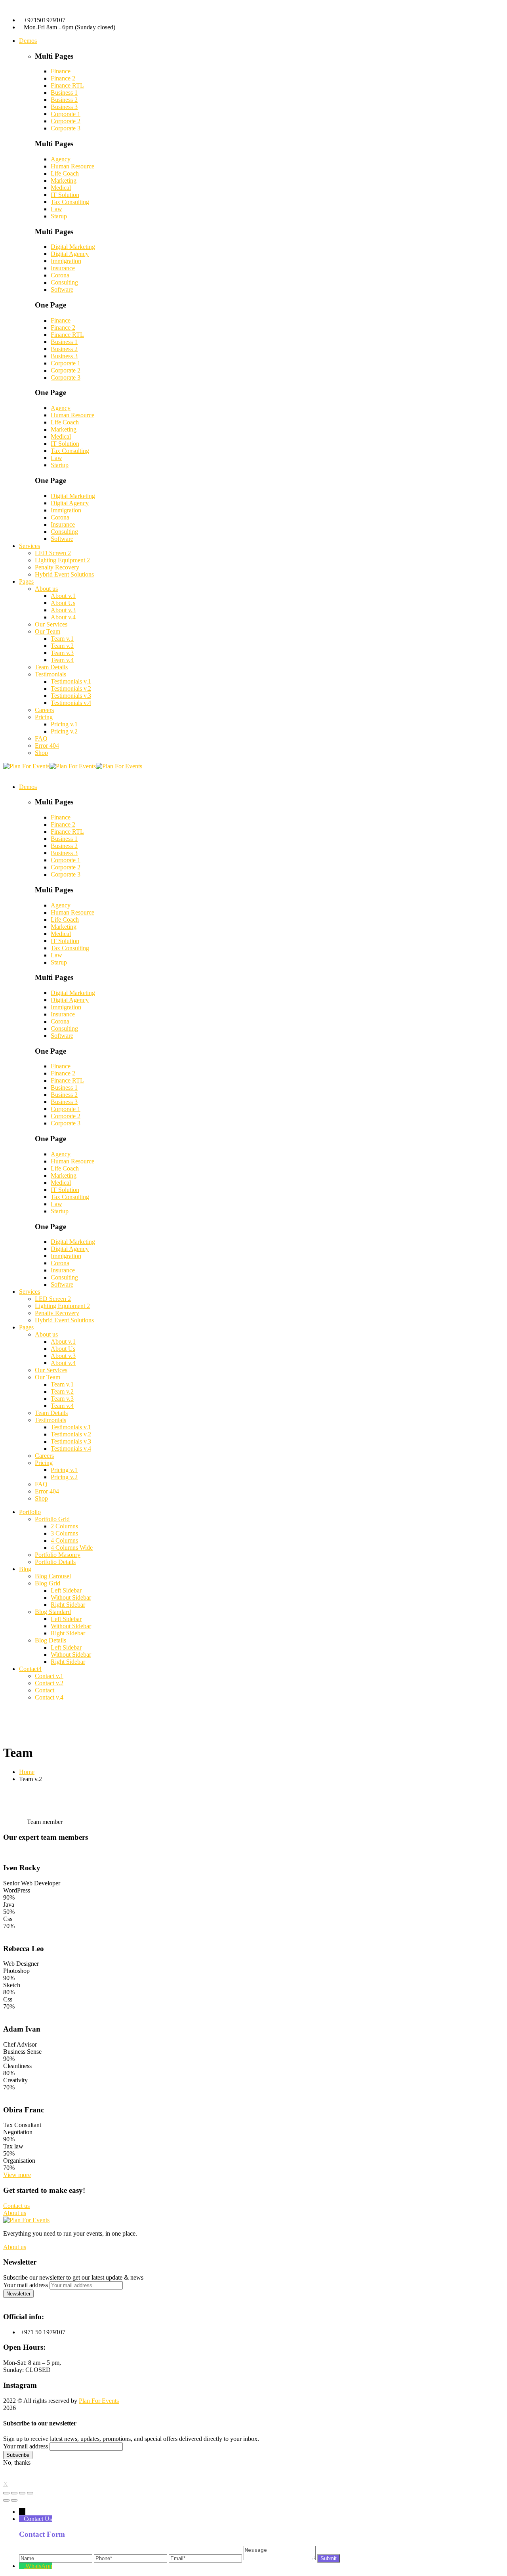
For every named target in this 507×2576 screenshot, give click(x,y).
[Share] (14, 2493)
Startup (60, 465)
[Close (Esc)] (6, 2493)
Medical (61, 188)
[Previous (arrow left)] (6, 2500)
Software (62, 289)
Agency (61, 159)
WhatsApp (39, 2566)
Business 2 (64, 100)
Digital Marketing (73, 247)
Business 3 (64, 107)
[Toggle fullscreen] (22, 2493)
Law (56, 209)
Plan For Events (99, 2401)
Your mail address (26, 2285)
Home (27, 1772)
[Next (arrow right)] (14, 2500)
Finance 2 (63, 78)
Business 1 (64, 93)
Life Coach (65, 173)
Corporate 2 (66, 121)
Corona (60, 275)
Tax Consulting (70, 202)
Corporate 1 (66, 114)
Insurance (63, 268)
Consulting (64, 282)
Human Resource (72, 166)
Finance (61, 71)
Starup (59, 216)
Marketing (64, 180)
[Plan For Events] (26, 766)
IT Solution (65, 195)
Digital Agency (70, 254)
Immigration (66, 261)
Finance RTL (67, 85)
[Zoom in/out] (30, 2493)
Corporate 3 (66, 128)
